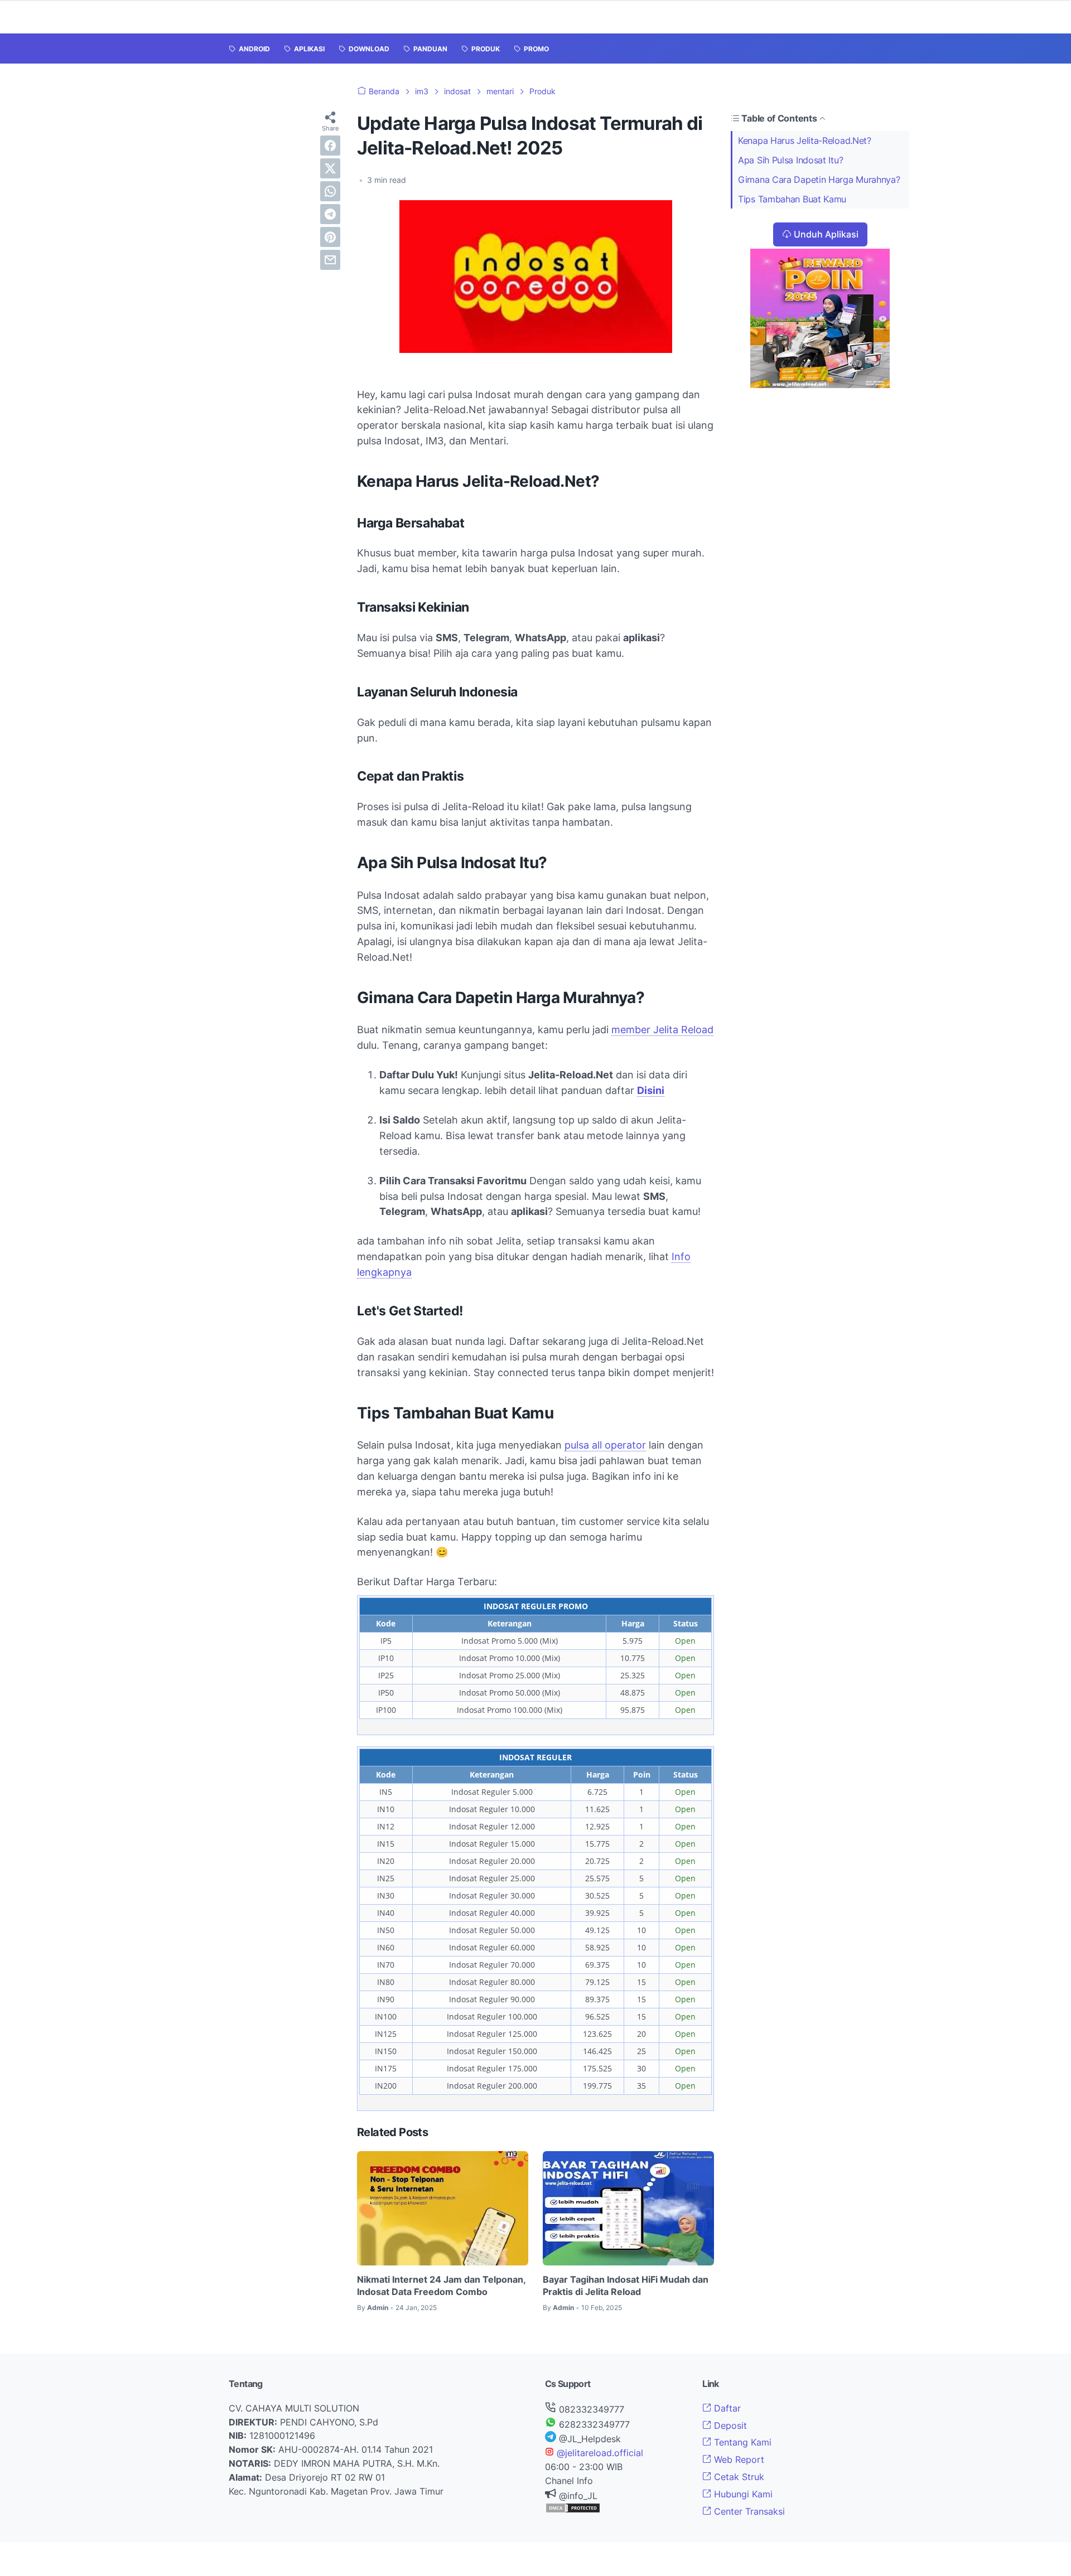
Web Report (738, 2459)
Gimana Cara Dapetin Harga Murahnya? (819, 180)
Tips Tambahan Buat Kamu (792, 199)
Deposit (729, 2425)
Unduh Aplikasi (826, 234)
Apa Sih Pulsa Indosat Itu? (790, 160)
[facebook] (330, 146)
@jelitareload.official (599, 2453)
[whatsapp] (330, 191)
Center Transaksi (748, 2511)
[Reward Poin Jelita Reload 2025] (820, 385)
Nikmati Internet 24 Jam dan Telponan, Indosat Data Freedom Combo (441, 2286)
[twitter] (330, 168)
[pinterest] (330, 237)
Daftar (726, 2408)
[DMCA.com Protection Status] (573, 2510)
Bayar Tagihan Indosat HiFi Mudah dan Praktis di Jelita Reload (626, 2286)
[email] (330, 260)
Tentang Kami (741, 2442)
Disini (651, 1090)
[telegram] (330, 214)
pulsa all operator (605, 1445)
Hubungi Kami (742, 2494)
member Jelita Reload (662, 1030)
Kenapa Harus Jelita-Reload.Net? (805, 141)
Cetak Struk (738, 2477)
